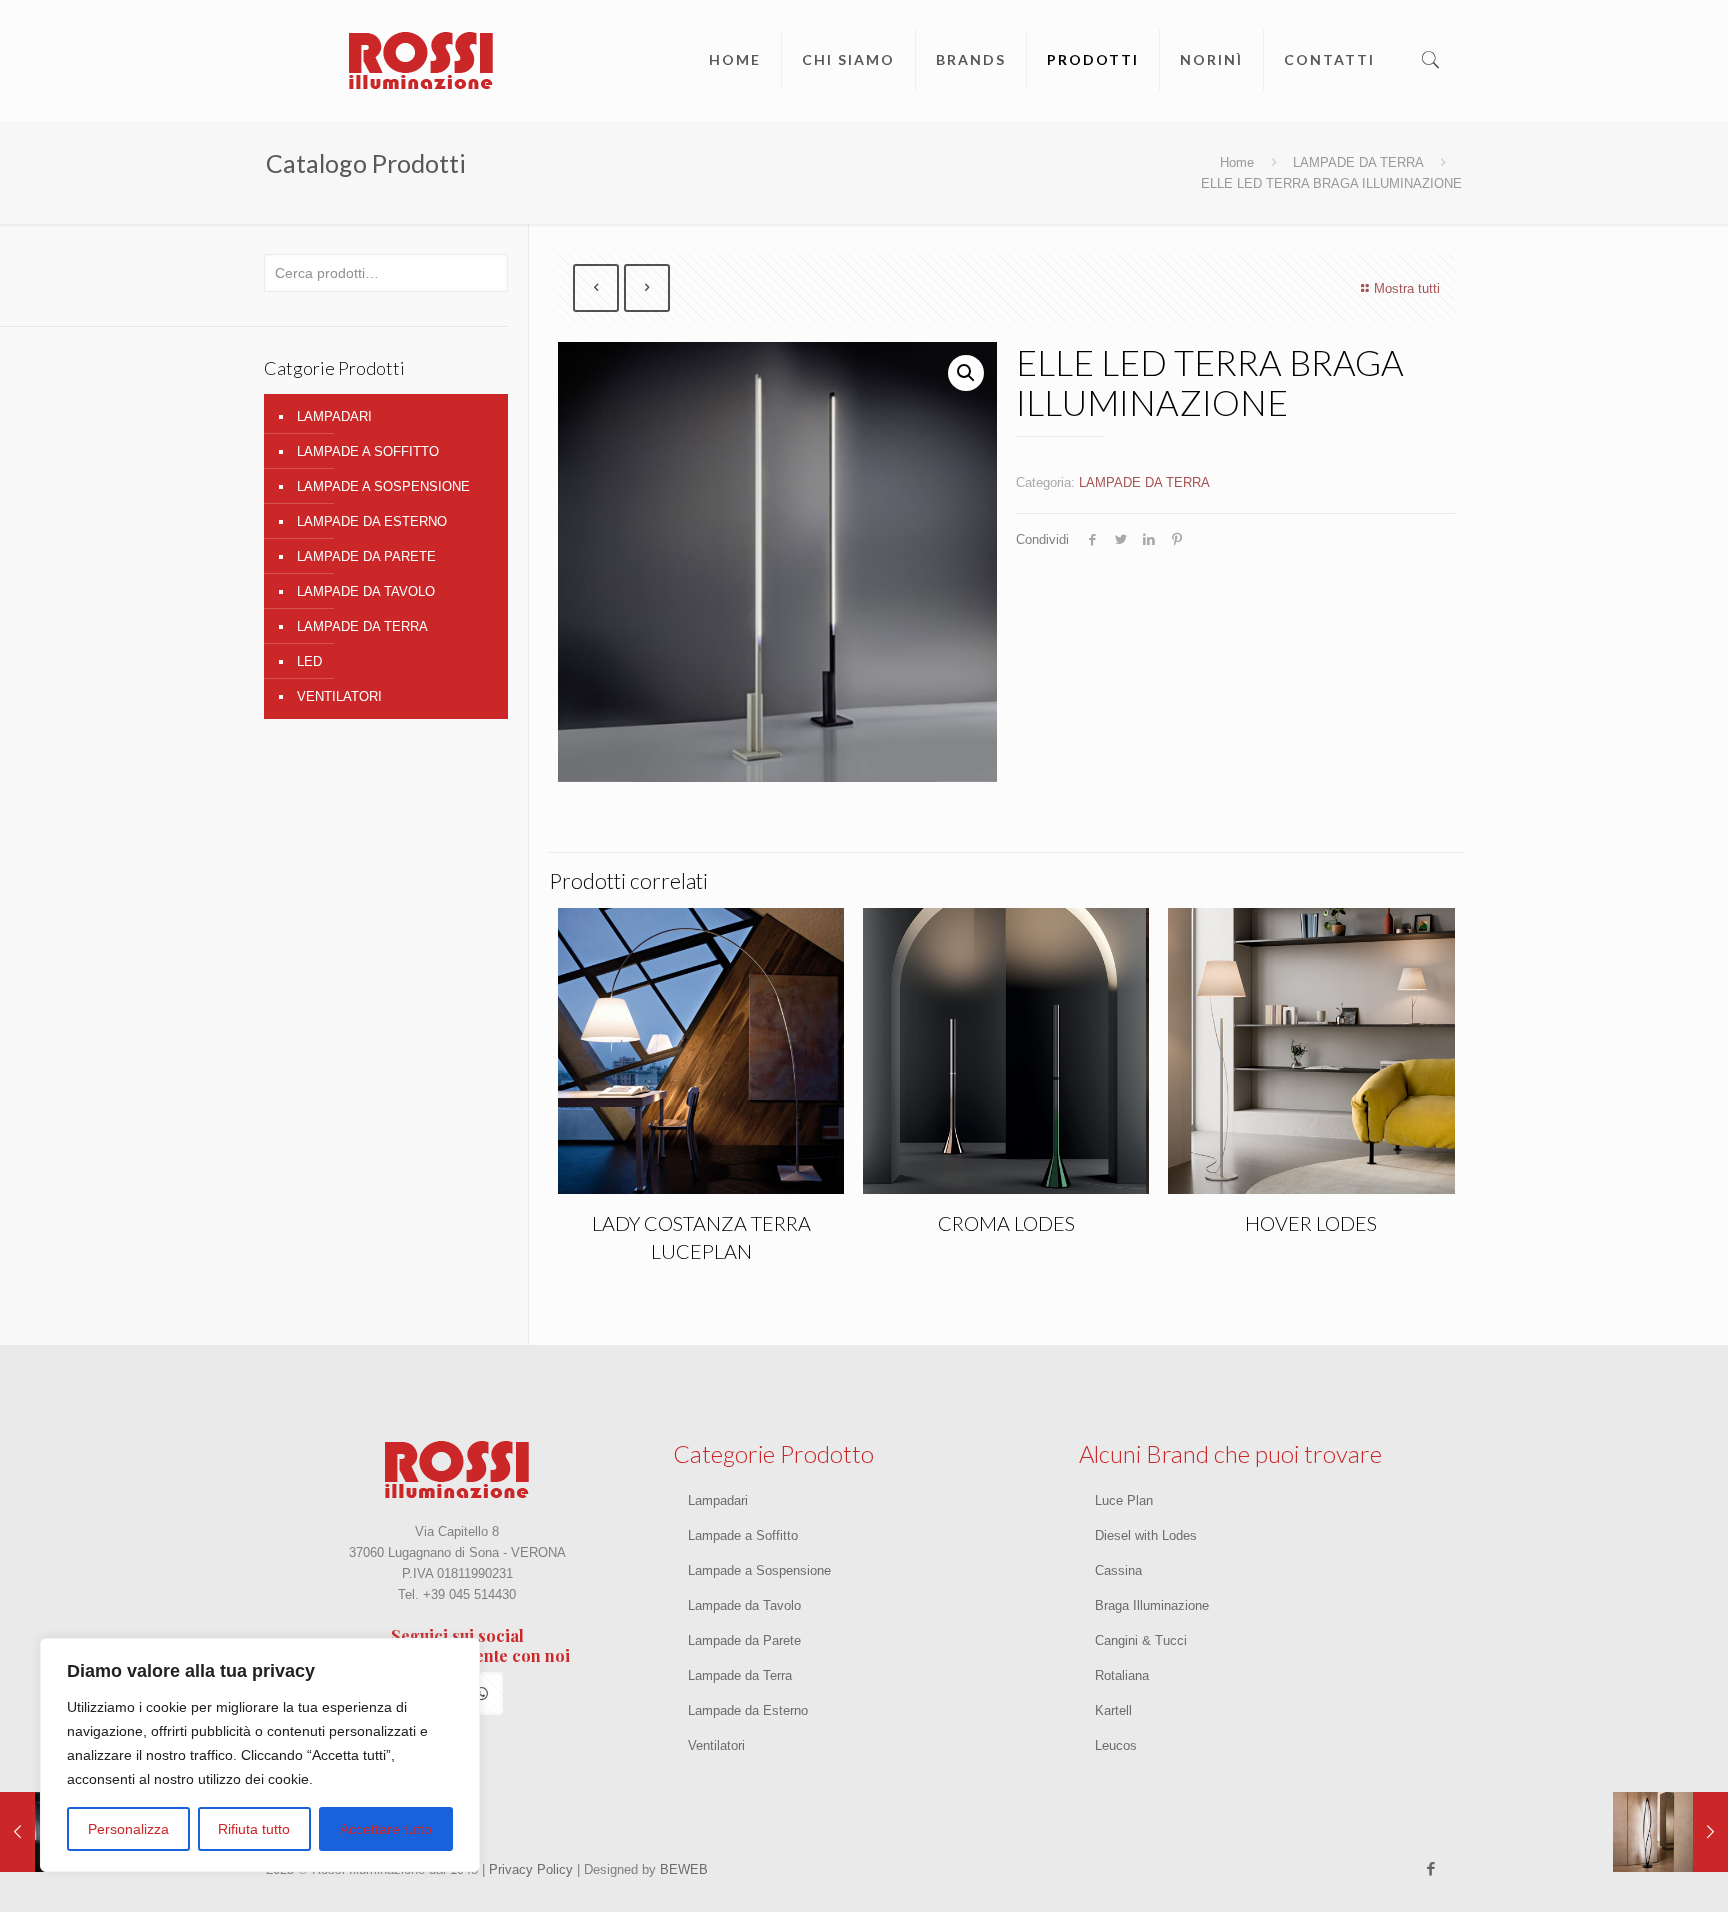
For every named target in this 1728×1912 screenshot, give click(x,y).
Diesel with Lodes (1146, 1535)
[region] (260, 1755)
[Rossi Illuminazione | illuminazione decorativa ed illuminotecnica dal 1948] (421, 60)
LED (309, 661)
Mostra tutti (1407, 288)
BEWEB (684, 1869)
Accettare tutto (386, 1829)
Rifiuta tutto (254, 1829)
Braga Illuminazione (1152, 1605)
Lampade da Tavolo (744, 1605)
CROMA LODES (1006, 1223)
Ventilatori (716, 1745)
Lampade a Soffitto (743, 1535)
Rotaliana (1122, 1675)
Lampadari (718, 1500)
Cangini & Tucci (1141, 1640)
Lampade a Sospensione (759, 1570)
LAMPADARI (334, 416)
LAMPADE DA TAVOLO (366, 591)
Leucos (1116, 1745)
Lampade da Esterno (748, 1710)
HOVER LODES (1311, 1223)
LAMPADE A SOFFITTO (368, 451)
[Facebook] (1431, 1868)
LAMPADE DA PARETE (366, 556)
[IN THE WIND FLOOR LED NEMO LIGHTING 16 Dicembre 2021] (1670, 1832)
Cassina (1118, 1570)
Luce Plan (1124, 1500)
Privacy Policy (529, 1869)
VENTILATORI (339, 696)
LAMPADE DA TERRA (1358, 162)
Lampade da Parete (744, 1640)
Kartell (1113, 1710)
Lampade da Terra (740, 1675)
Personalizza (128, 1829)
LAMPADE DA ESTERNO (372, 521)
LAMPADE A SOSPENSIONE (383, 486)
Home (1237, 162)
